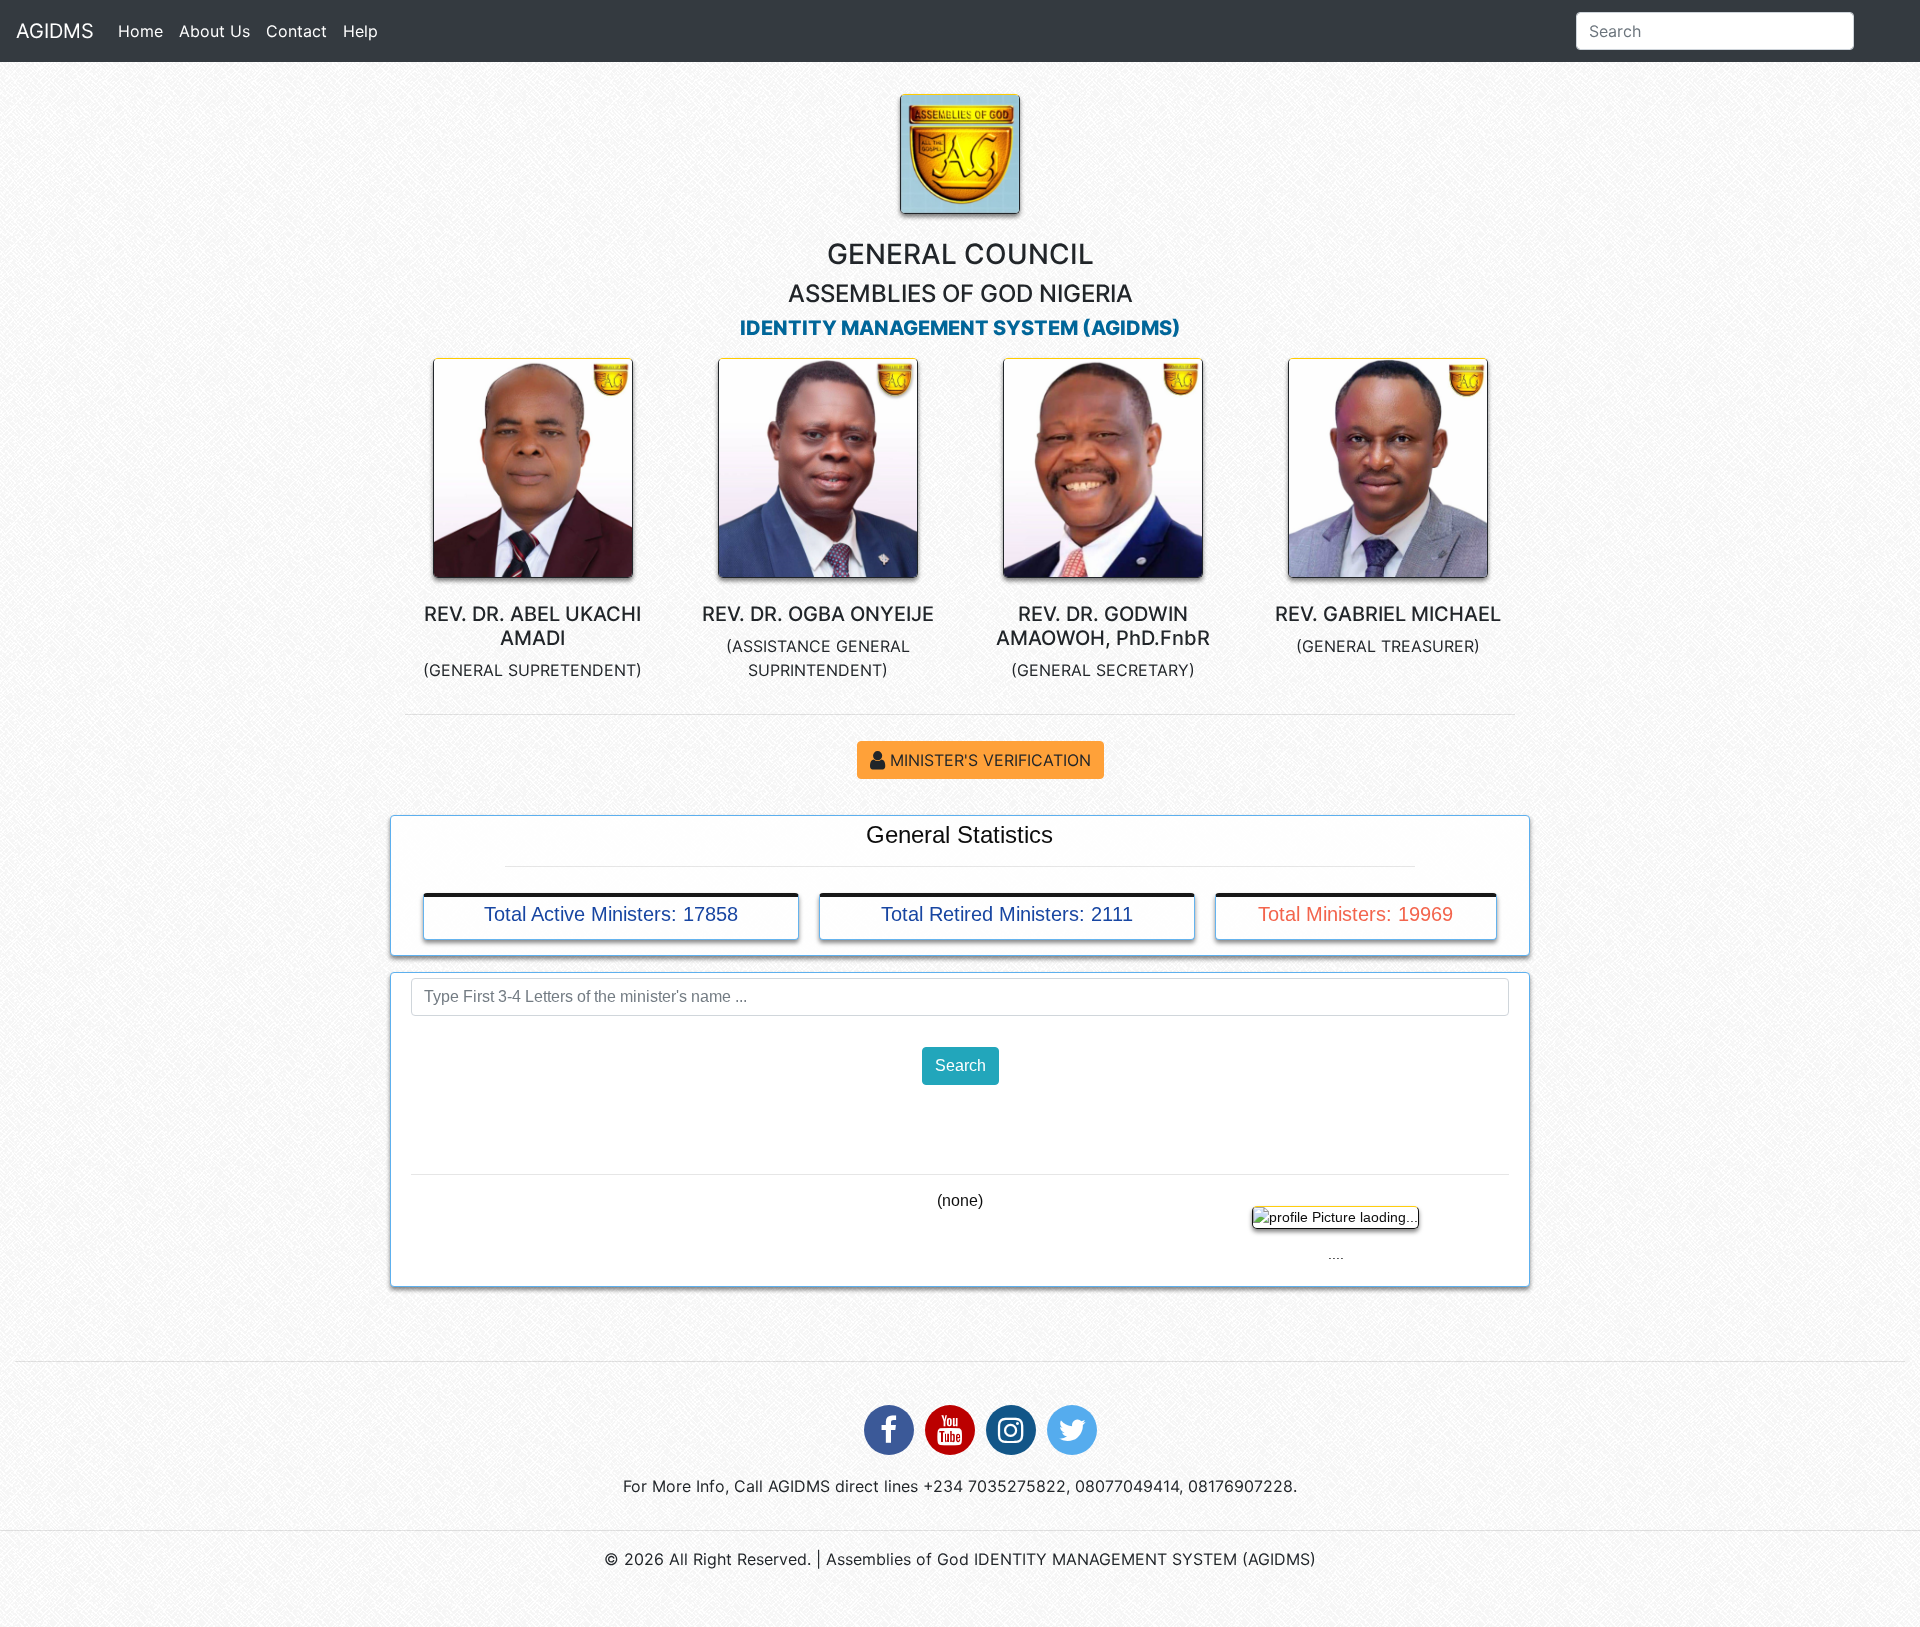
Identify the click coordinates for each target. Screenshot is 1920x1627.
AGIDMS (55, 31)
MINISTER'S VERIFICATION (988, 760)
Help (360, 31)
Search (960, 1065)
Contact (296, 31)
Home (144, 30)
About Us (214, 31)
